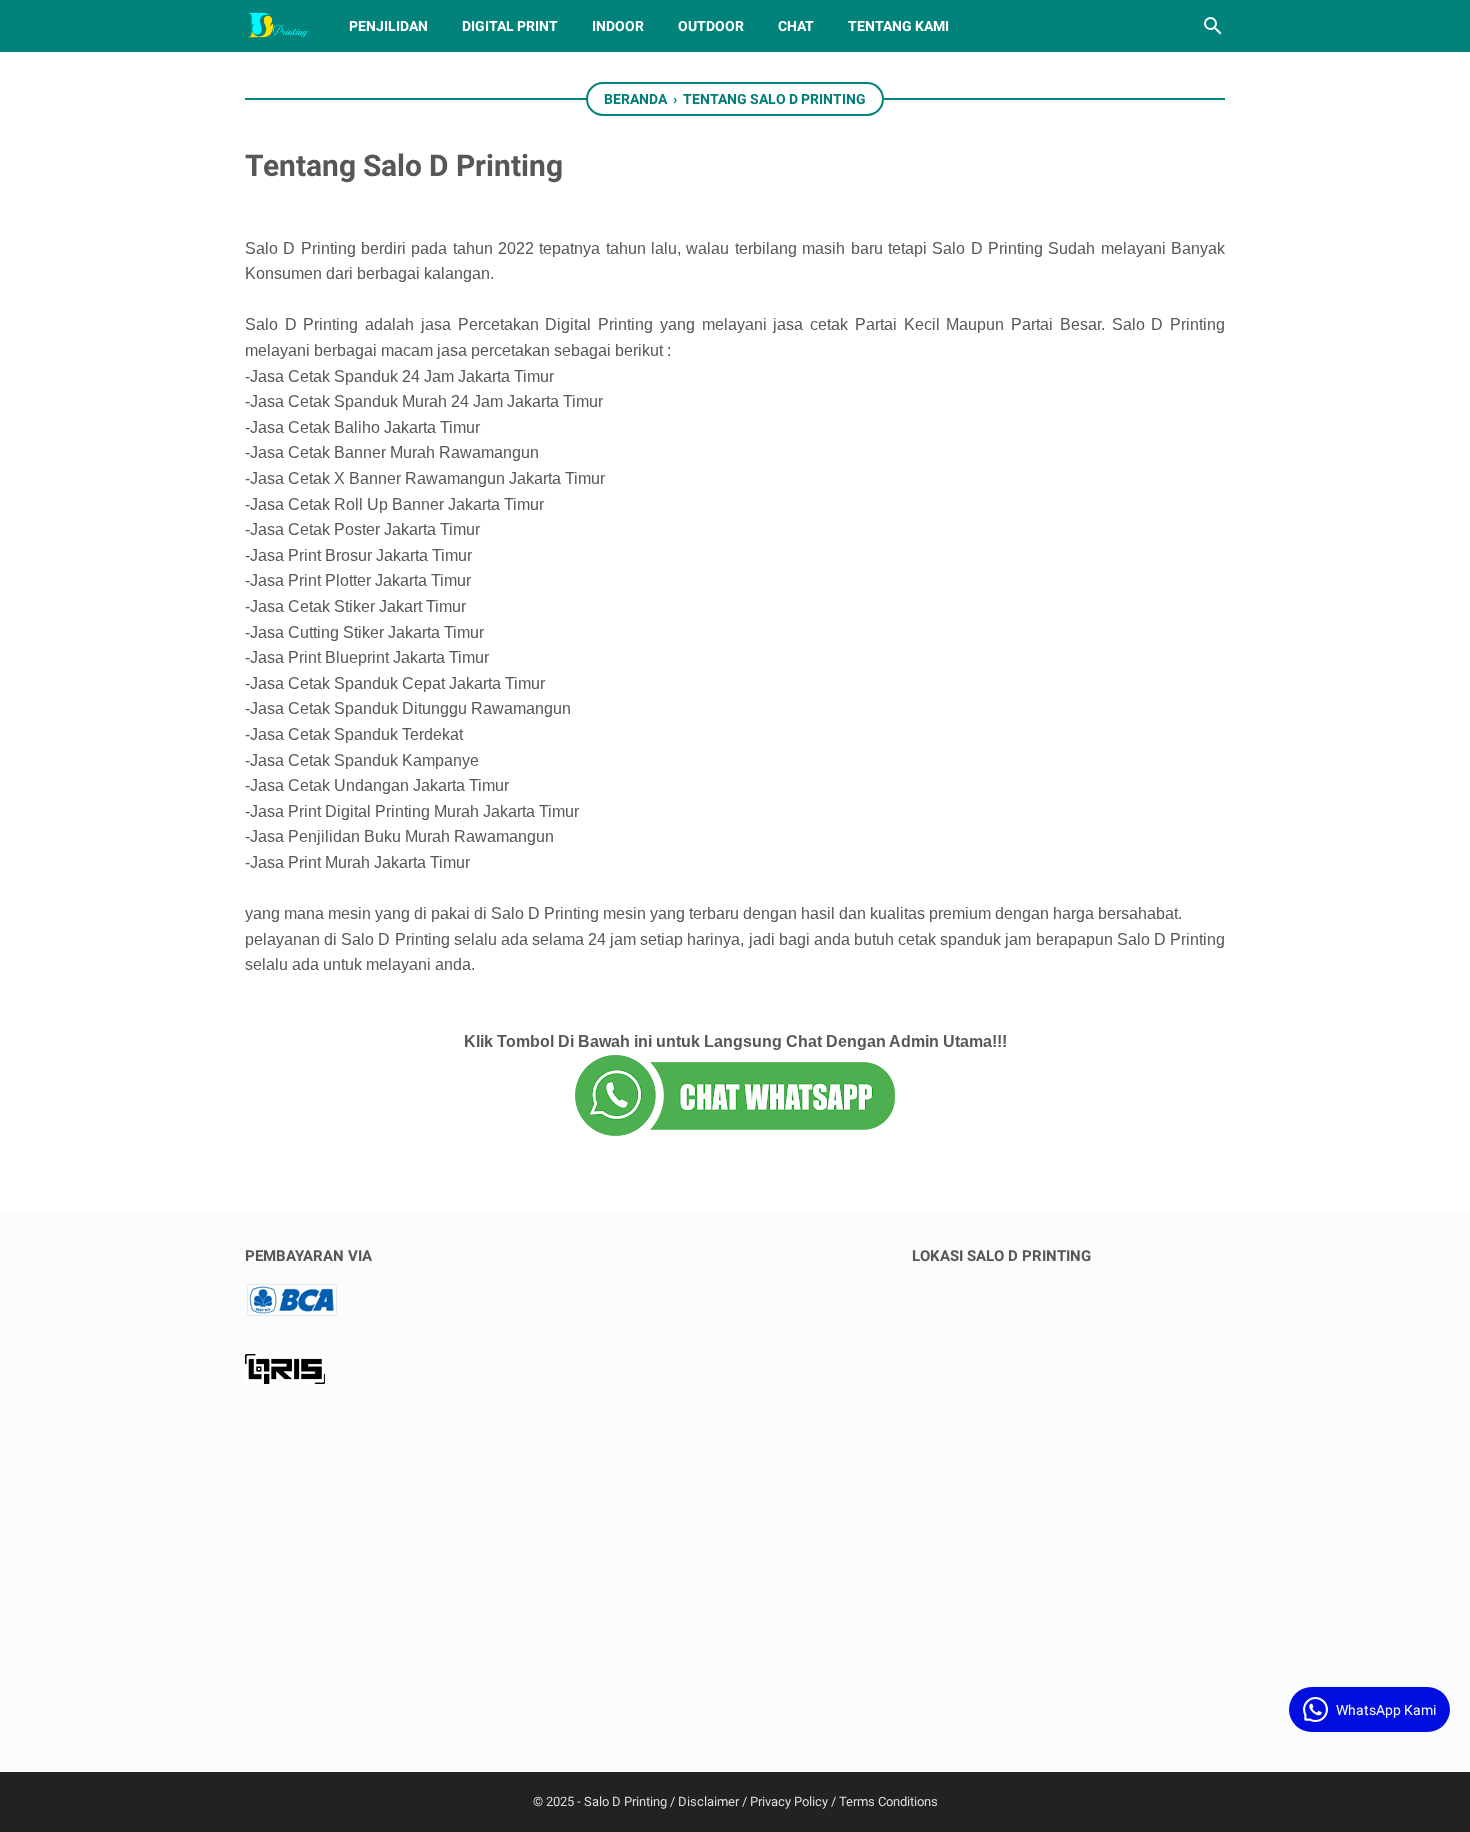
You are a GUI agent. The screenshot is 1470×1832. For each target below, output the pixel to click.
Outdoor (711, 26)
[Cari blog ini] (1213, 26)
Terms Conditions (888, 1801)
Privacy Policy (789, 1801)
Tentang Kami (898, 26)
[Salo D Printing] (278, 26)
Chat (796, 26)
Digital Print (510, 26)
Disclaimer (708, 1801)
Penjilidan (388, 26)
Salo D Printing (625, 1801)
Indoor (618, 26)
